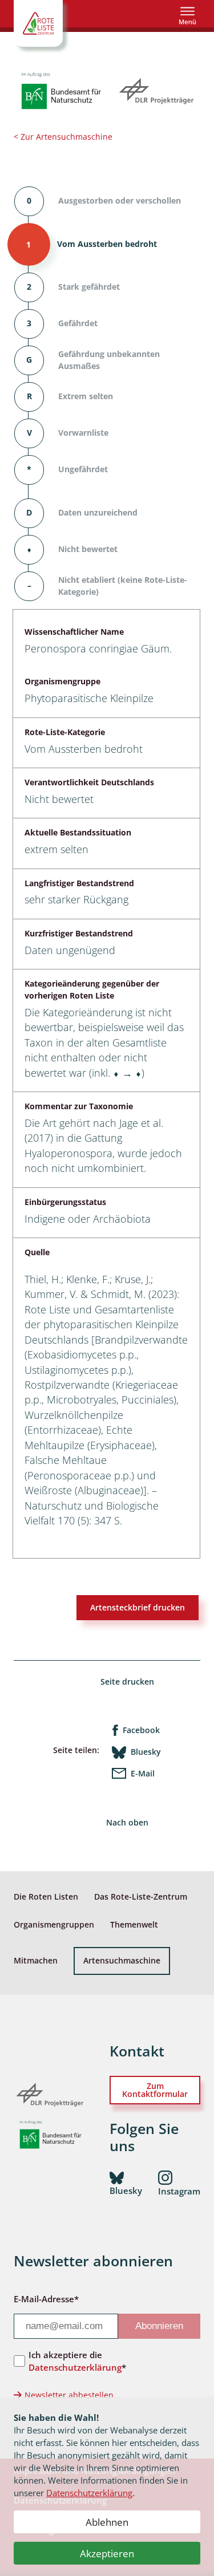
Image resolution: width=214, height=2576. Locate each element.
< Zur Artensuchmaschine (63, 137)
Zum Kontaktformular (155, 2090)
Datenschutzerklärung (89, 2493)
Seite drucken (127, 1682)
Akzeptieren (107, 2553)
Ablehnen (107, 2522)
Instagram (179, 2191)
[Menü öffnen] (187, 16)
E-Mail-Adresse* (46, 2299)
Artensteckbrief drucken (138, 1607)
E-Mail (143, 1773)
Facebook (141, 1730)
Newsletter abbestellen (69, 2395)
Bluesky (146, 1752)
